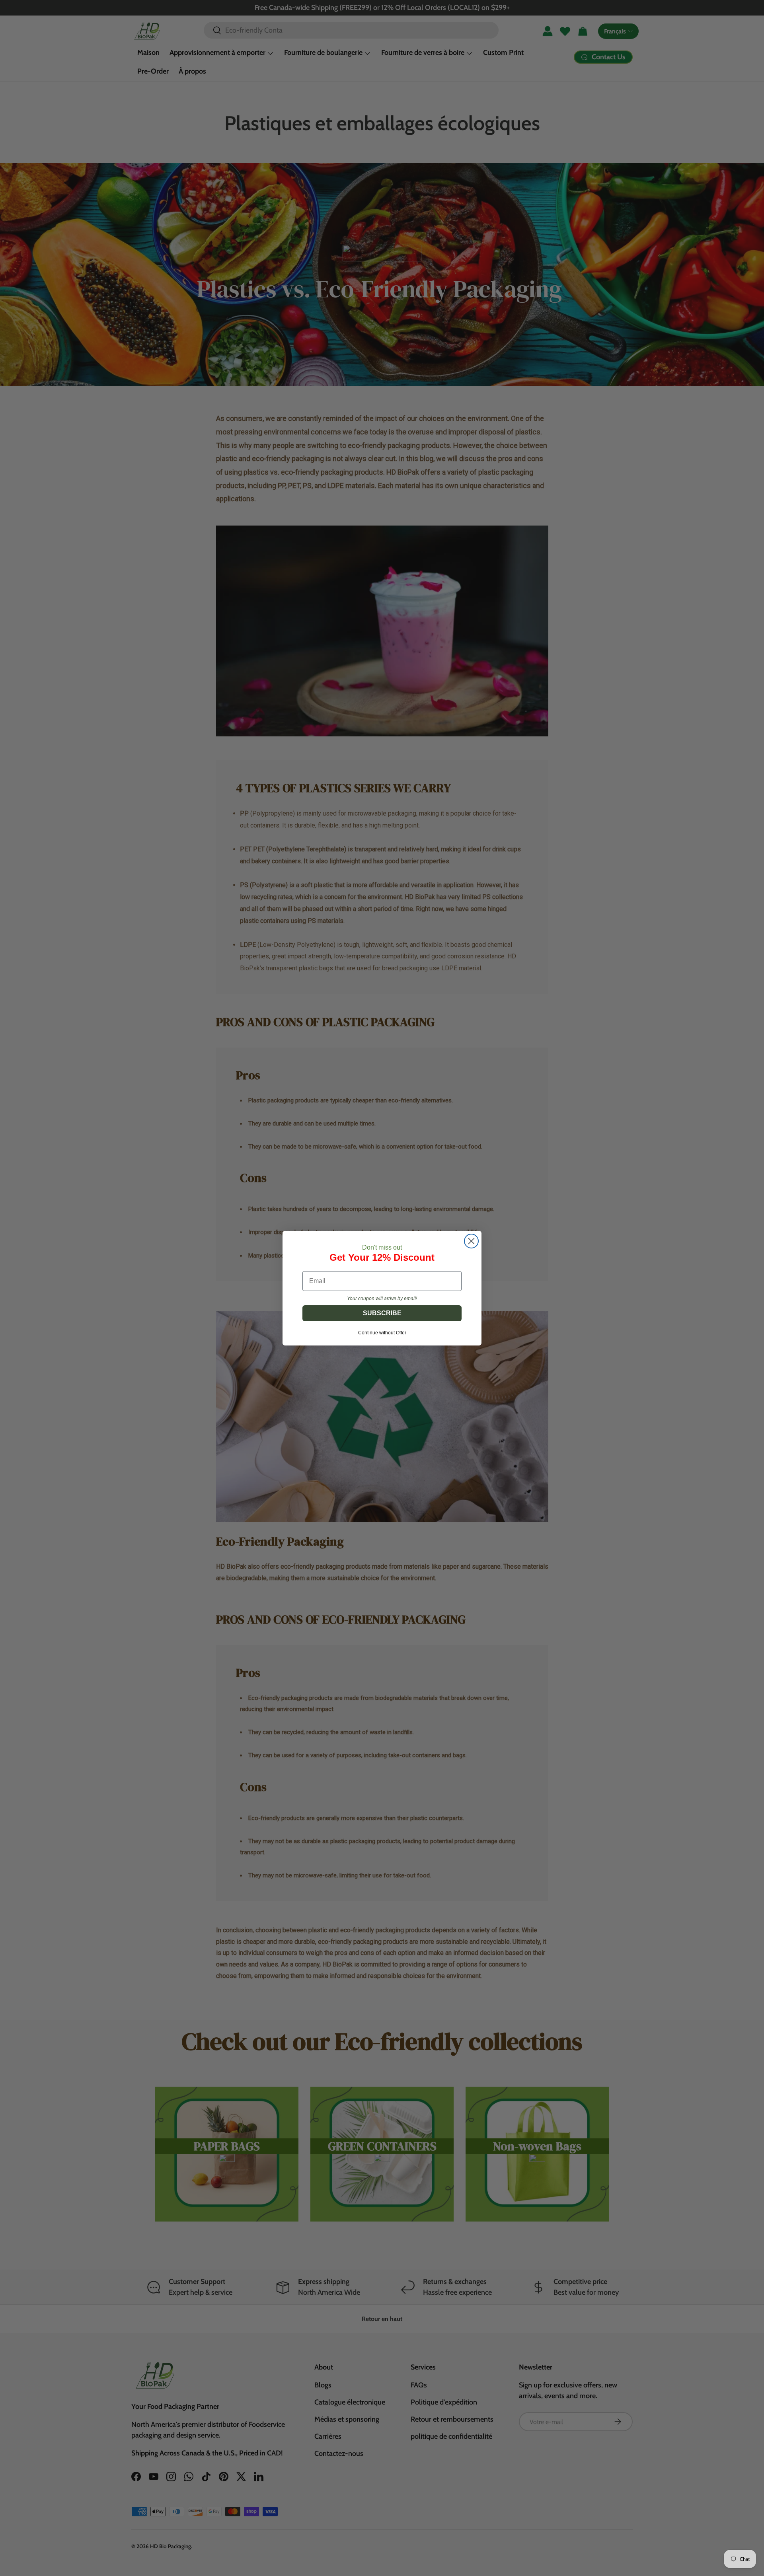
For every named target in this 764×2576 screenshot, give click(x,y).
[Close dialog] (471, 1241)
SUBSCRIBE (382, 1313)
